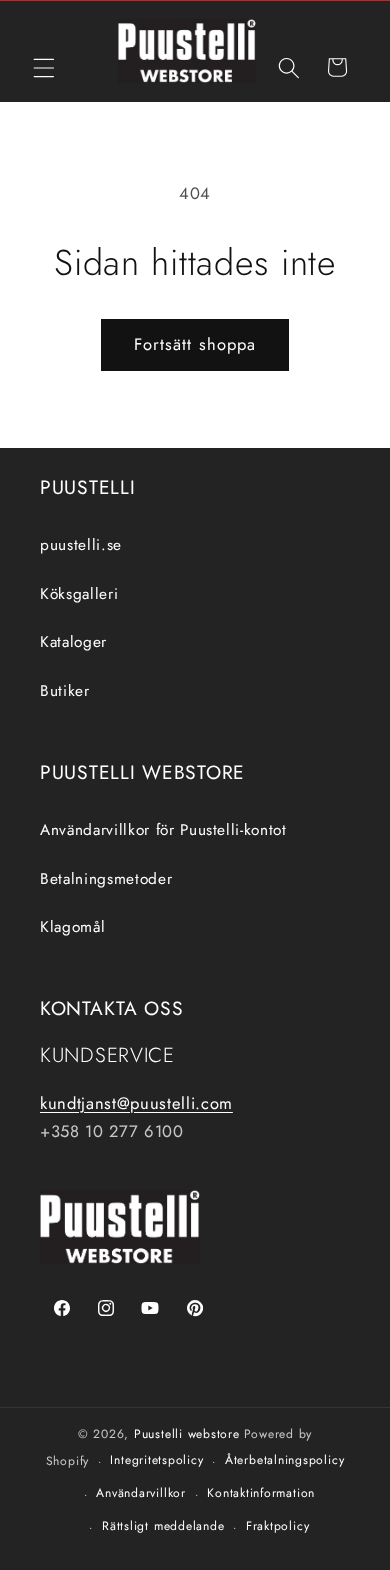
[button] (44, 67)
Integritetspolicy (156, 1460)
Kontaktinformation (261, 1493)
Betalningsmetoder (106, 879)
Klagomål (72, 927)
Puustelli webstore (187, 1434)
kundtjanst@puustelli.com (136, 1103)
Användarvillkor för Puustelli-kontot (163, 830)
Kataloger (73, 642)
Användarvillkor (141, 1493)
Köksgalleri (79, 594)
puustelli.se (81, 545)
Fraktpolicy (277, 1526)
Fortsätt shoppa (195, 344)
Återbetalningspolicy (284, 1460)
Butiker (65, 691)
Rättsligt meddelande (163, 1526)
